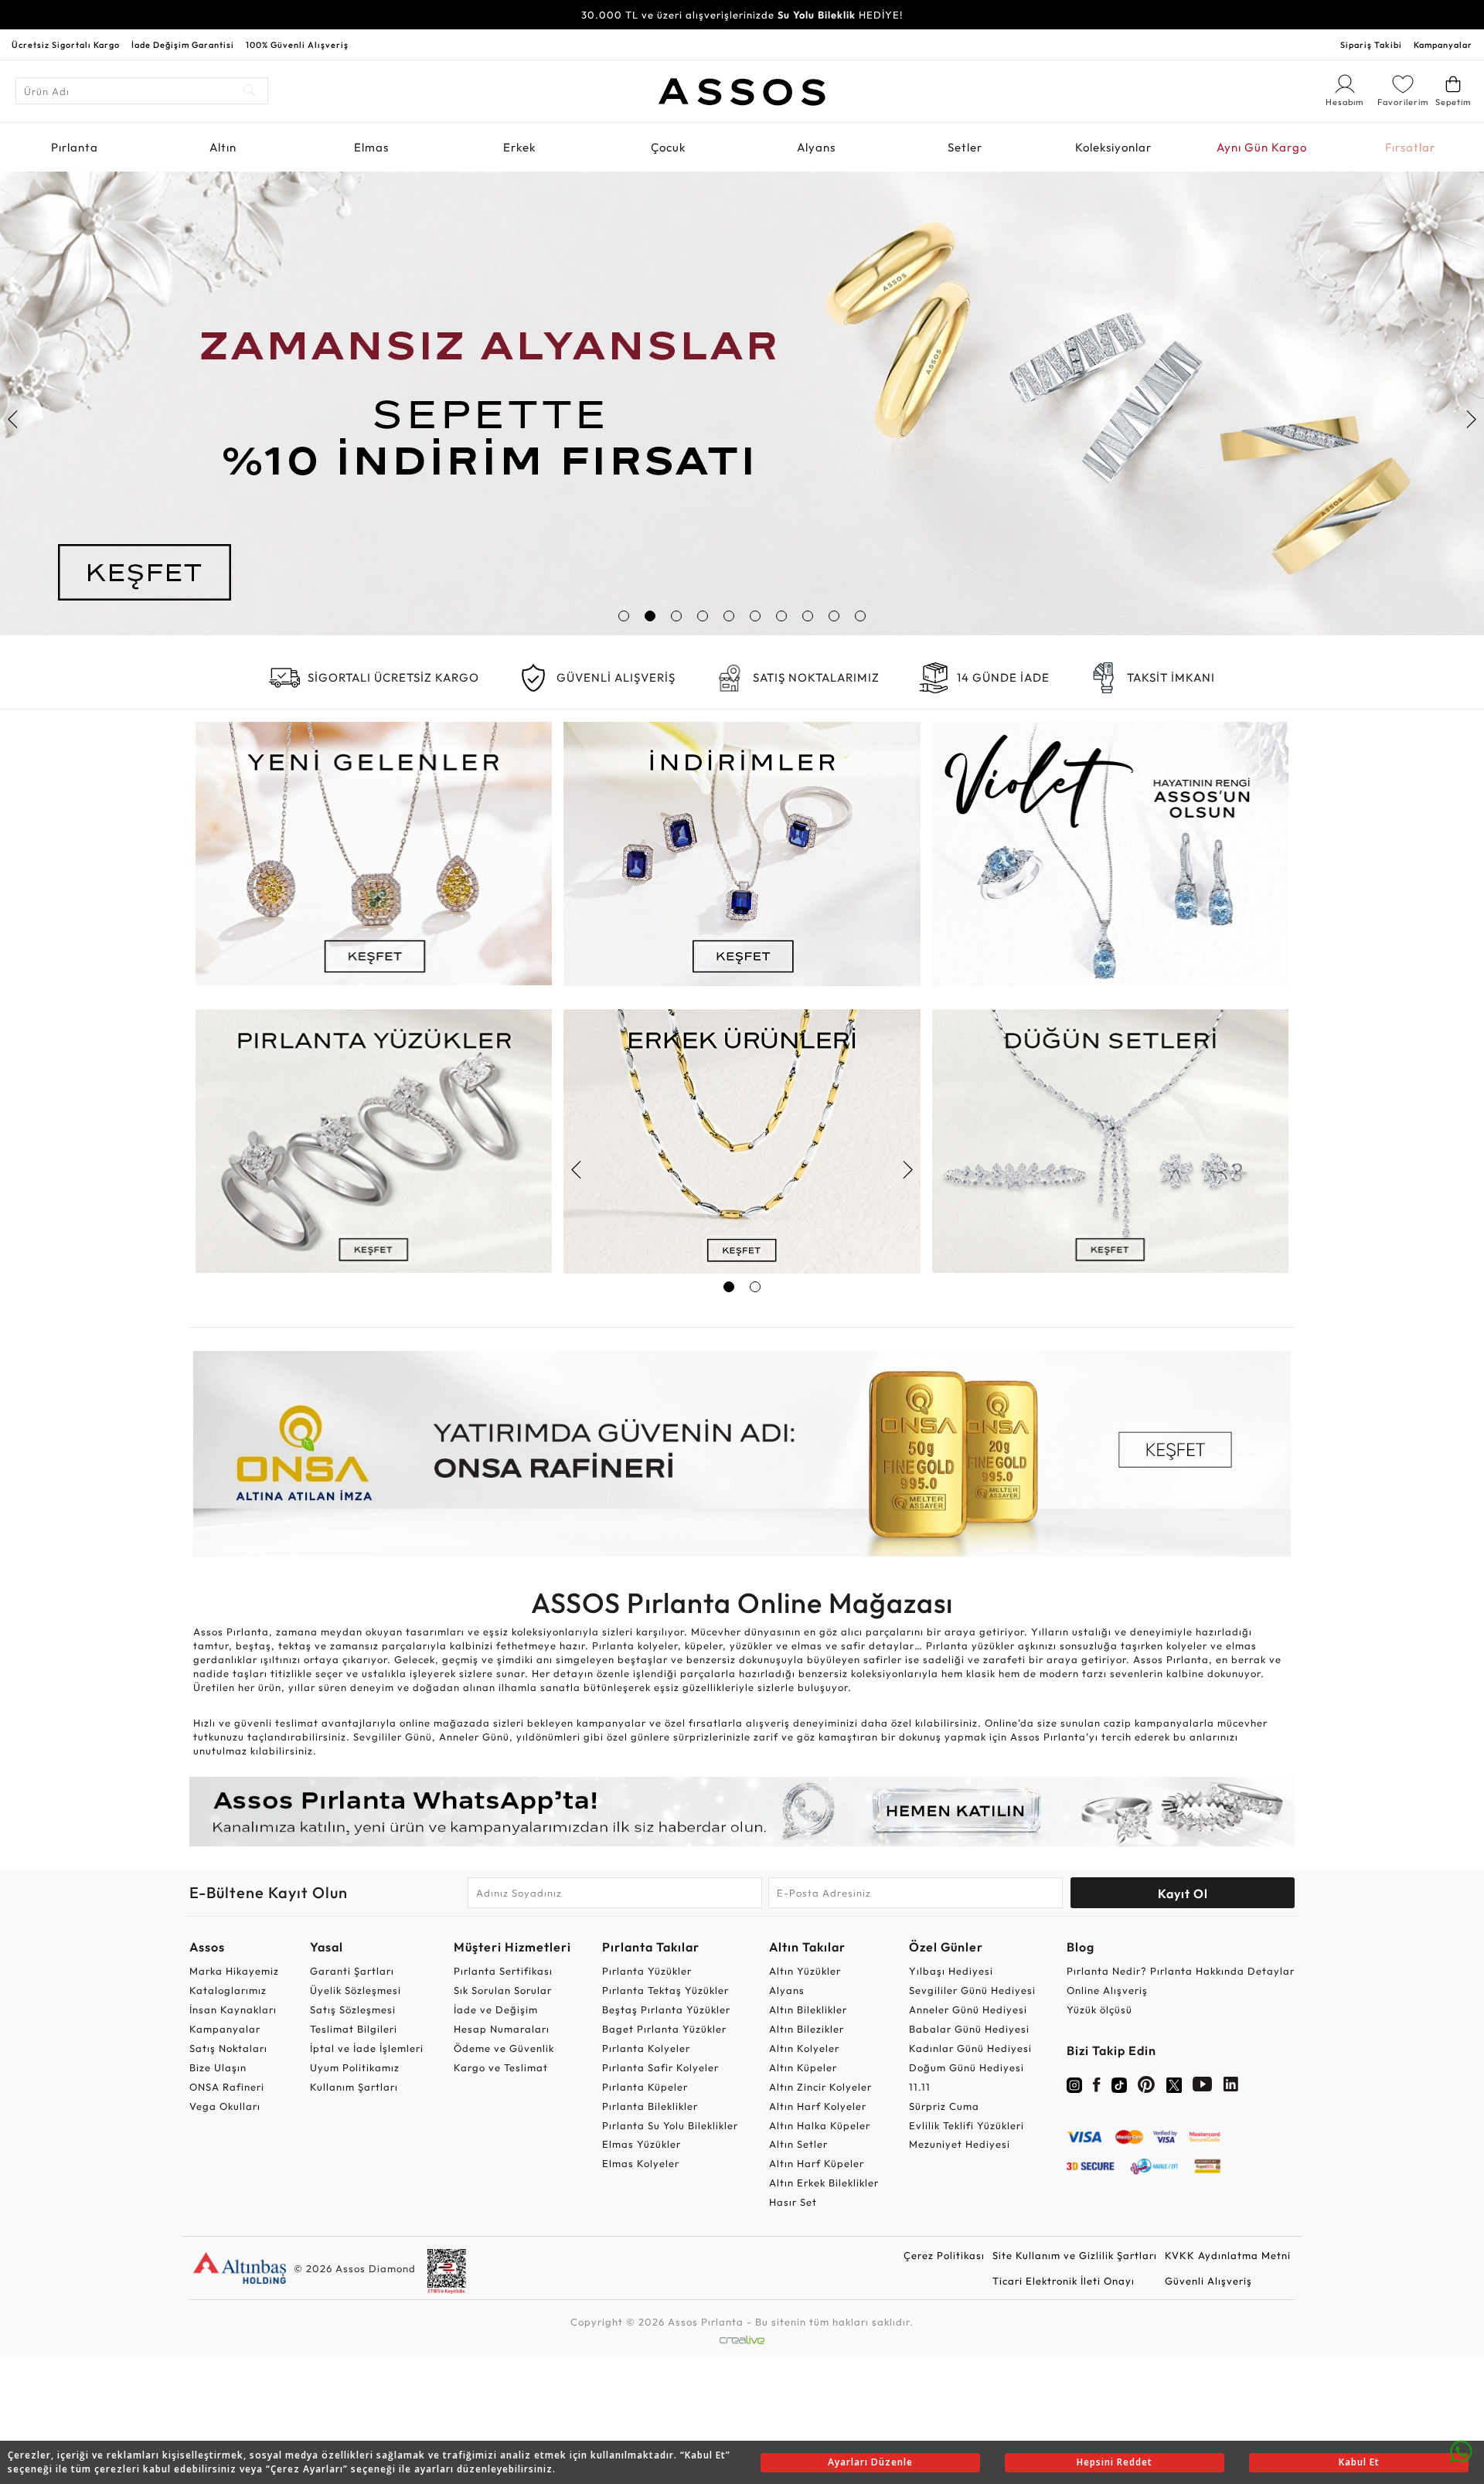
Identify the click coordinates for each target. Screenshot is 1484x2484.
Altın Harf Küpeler (817, 2163)
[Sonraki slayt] (1470, 419)
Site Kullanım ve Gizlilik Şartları (1075, 2255)
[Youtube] (1203, 2088)
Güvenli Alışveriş (1208, 2281)
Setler (965, 147)
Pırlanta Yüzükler (647, 1971)
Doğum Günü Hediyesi (967, 2067)
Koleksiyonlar (1113, 147)
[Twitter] (1174, 2084)
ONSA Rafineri (227, 2087)
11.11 (920, 2087)
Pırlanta (75, 147)
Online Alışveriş (1107, 1990)
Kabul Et (1359, 2462)
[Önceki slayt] (14, 419)
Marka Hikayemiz (234, 1971)
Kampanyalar (1443, 45)
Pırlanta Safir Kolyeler (660, 2067)
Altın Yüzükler (805, 1971)
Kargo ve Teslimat (501, 2067)
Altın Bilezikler (807, 2029)
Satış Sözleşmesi (353, 2009)
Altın (223, 147)
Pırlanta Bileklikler (650, 2106)
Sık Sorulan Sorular (503, 1990)
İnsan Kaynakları (233, 2009)
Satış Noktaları (228, 2048)
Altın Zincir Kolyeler (820, 2087)
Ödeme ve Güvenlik (504, 2048)
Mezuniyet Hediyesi (960, 2144)
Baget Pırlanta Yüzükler (664, 2029)
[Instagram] (1074, 2084)
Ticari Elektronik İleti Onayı (1064, 2281)
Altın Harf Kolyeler (818, 2106)
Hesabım (1345, 103)
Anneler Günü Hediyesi (968, 2009)
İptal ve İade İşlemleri (367, 2048)
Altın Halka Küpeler (820, 2125)
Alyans (816, 147)
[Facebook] (1097, 2088)
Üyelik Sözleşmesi (356, 1990)
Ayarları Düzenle (870, 2462)
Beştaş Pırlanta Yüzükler (666, 2009)
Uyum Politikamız (355, 2067)
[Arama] (250, 91)
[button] (624, 616)
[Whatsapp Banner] (742, 1811)
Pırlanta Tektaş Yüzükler (665, 1990)
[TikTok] (1119, 2084)
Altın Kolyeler (804, 2048)
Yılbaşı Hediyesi (951, 1971)
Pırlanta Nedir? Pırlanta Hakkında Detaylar (1181, 1971)
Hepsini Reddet (1115, 2462)
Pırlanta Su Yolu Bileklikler (670, 2125)
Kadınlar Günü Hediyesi (970, 2048)
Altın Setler (798, 2144)
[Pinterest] (1147, 2088)
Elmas (371, 147)
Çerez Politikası (944, 2255)
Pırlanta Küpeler (645, 2087)
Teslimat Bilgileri (354, 2029)
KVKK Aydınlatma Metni (1228, 2255)
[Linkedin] (1231, 2088)
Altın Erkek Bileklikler (824, 2183)
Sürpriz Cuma (944, 2106)
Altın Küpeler (803, 2067)
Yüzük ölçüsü (1099, 2009)
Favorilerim (1403, 102)
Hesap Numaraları (502, 2029)
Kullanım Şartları (354, 2087)
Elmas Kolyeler (641, 2163)
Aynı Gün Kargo (1262, 147)
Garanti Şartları (352, 1971)
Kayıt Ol (1183, 1894)
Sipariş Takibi (1371, 45)
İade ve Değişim (496, 2009)
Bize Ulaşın (218, 2067)
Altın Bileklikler (808, 2009)
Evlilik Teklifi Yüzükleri (967, 2125)
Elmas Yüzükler (642, 2144)
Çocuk (668, 147)
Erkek (519, 147)
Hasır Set (793, 2202)
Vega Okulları (225, 2106)
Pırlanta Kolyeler (646, 2048)
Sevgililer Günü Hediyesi (972, 1990)
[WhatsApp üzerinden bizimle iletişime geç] (1461, 2450)
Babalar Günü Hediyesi (969, 2029)
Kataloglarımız (228, 1990)
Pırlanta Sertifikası (503, 1971)
